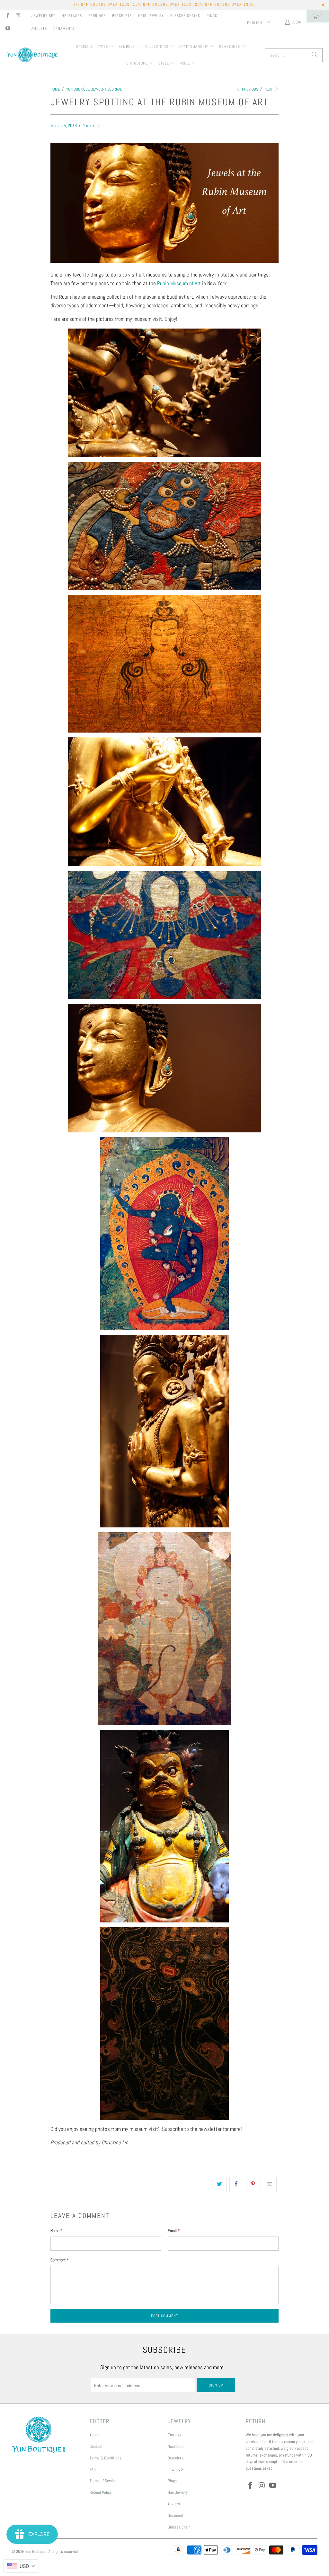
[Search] (315, 55)
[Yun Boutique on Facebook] (8, 16)
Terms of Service (103, 2481)
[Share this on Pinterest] (253, 2184)
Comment (60, 2260)
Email (174, 2231)
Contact (96, 2446)
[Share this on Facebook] (236, 2184)
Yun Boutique (36, 2551)
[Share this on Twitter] (220, 2184)
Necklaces (72, 16)
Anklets (39, 29)
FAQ (93, 2470)
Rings (212, 16)
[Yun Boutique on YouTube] (8, 29)
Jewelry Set (43, 16)
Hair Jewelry (151, 16)
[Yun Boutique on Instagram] (18, 16)
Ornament (176, 2515)
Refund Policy (101, 2492)
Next (269, 89)
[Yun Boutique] (32, 55)
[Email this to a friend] (270, 2184)
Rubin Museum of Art (179, 283)
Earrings (97, 16)
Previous (250, 89)
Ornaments (64, 29)
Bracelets (122, 16)
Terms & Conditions (106, 2458)
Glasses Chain (179, 2527)
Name (56, 2231)
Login (297, 22)
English (255, 23)
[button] (106, 47)
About (94, 2435)
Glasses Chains (185, 16)
